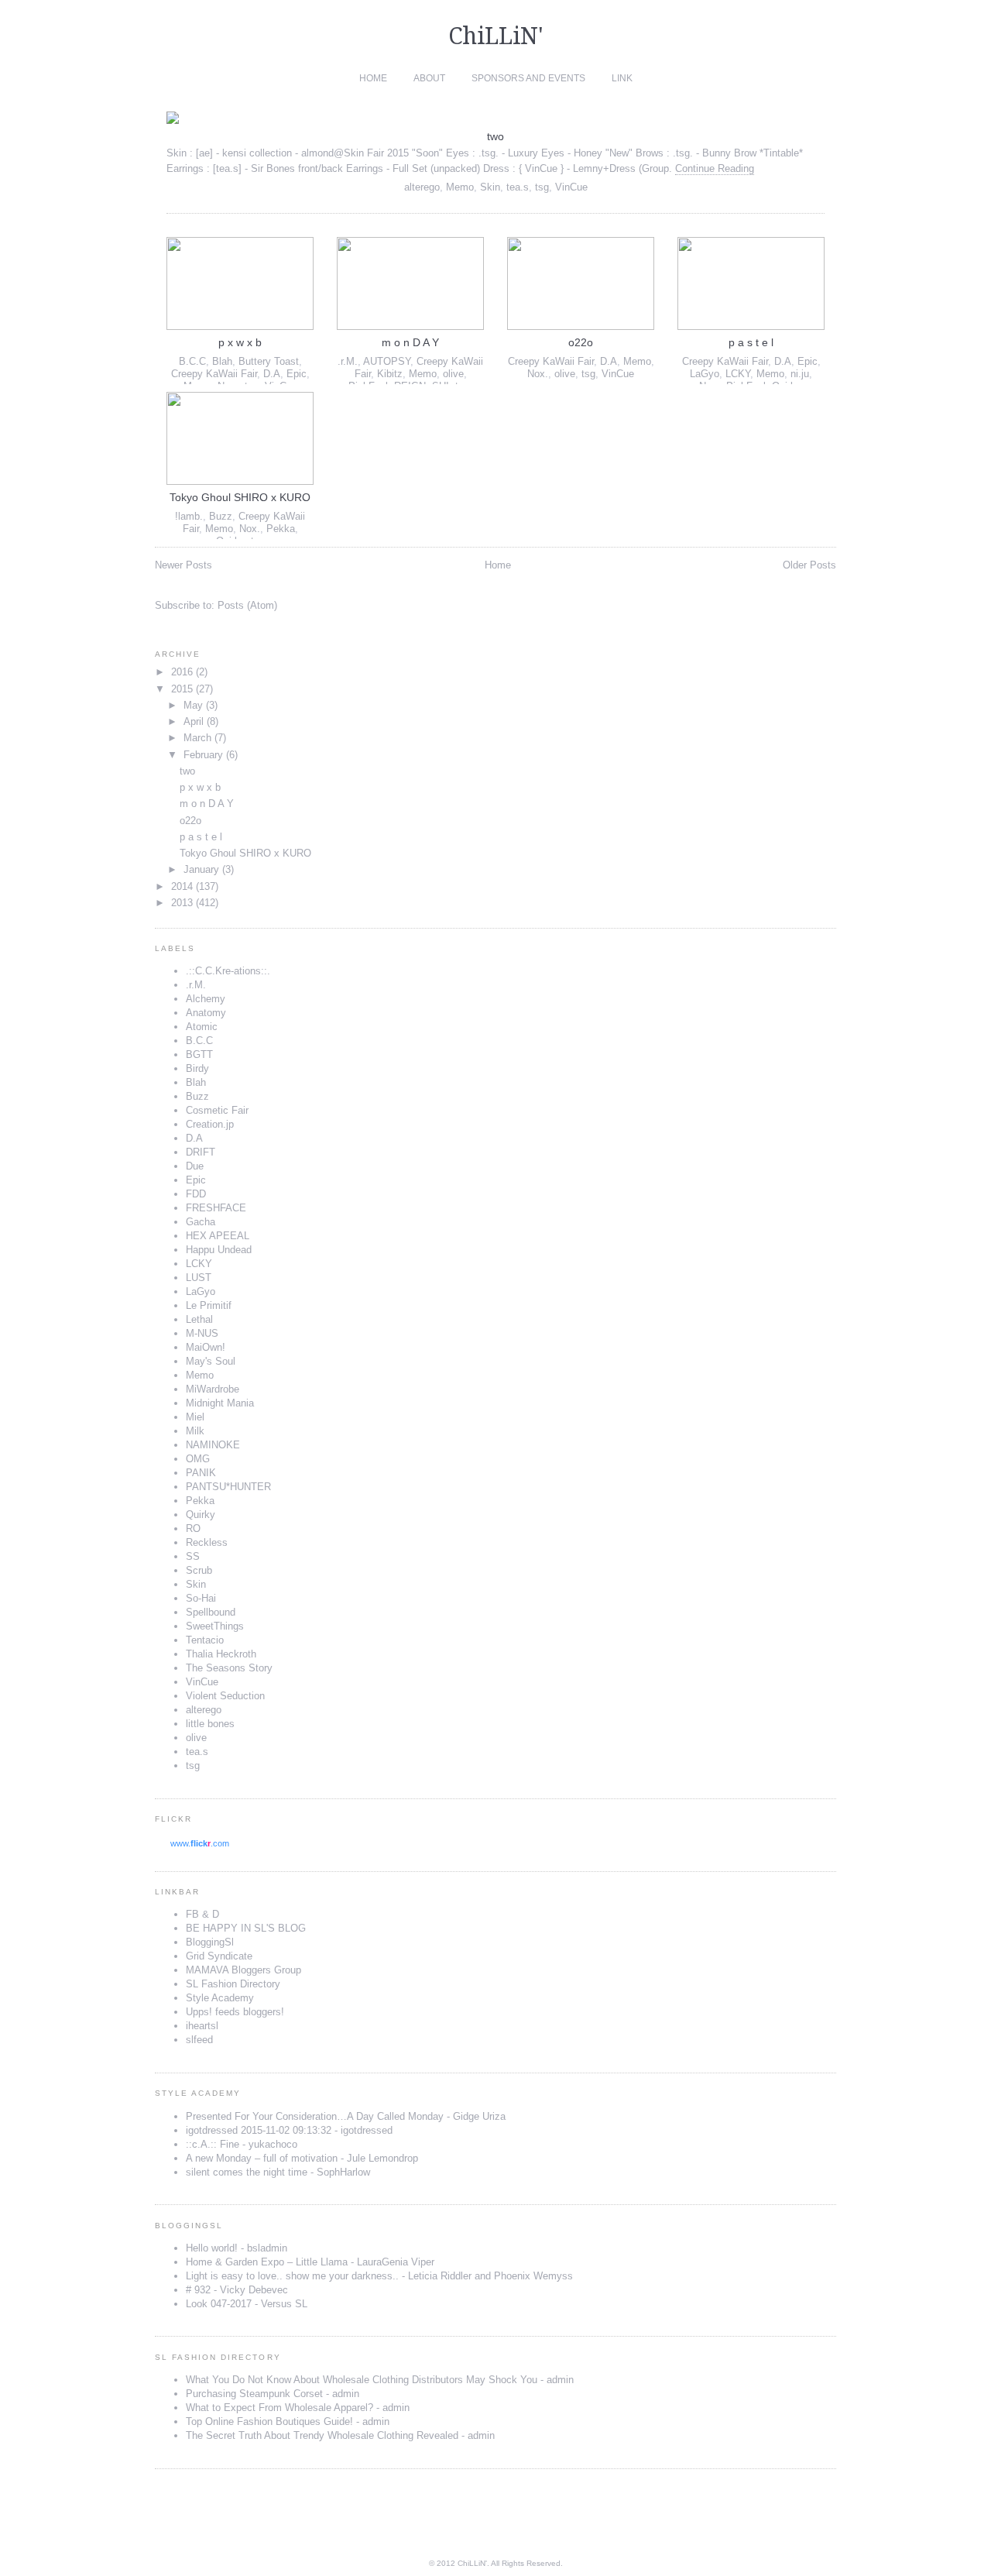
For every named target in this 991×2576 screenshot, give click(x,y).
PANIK (201, 1473)
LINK (622, 78)
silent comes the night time (247, 2172)
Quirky (201, 1515)
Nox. (538, 374)
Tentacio (205, 1640)
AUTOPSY (387, 361)
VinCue (571, 187)
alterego (422, 187)
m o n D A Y (410, 342)
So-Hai (201, 1598)
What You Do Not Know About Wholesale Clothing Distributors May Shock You (362, 2380)
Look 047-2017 (219, 2304)
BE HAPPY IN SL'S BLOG (246, 1928)
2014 (182, 886)
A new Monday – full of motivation (262, 2158)
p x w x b (240, 342)
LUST (199, 1278)
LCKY (738, 374)
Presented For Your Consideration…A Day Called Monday (315, 2116)
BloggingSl (210, 1942)
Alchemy (206, 999)
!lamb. (189, 516)
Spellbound (211, 1612)
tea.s (518, 187)
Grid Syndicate (219, 1956)
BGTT (199, 1054)
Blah (222, 361)
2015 (182, 689)
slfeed (199, 2040)
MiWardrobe (213, 1389)
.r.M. (348, 361)
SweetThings (215, 1626)
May (193, 705)
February (203, 755)
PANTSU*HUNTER (228, 1487)
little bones (210, 1724)
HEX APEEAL (218, 1236)
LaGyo (705, 374)
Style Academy (220, 1998)
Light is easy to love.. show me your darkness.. (292, 2276)
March (197, 738)
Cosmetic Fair (217, 1110)
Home (373, 78)
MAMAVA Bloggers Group (243, 1970)
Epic (297, 374)
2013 (182, 903)
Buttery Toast (269, 361)
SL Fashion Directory (233, 1984)
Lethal (199, 1319)
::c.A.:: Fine (213, 2144)
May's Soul (211, 1361)
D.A (272, 374)
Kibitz (390, 374)
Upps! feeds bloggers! (235, 2012)
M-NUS (202, 1333)
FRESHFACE (216, 1208)
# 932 (198, 2290)
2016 (182, 672)
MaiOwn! (206, 1347)
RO (193, 1528)
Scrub (199, 1570)
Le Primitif (209, 1305)
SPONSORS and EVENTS (528, 78)
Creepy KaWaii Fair (214, 374)
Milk (195, 1431)
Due (195, 1166)
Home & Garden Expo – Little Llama (267, 2262)
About (429, 78)
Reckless (207, 1542)
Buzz (221, 516)
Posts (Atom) (247, 605)
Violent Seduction (225, 1696)
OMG (198, 1459)
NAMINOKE (213, 1445)
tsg (542, 187)
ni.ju (800, 374)
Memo (460, 187)
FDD (196, 1194)
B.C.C (192, 361)
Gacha (201, 1222)
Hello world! (212, 2248)
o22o (581, 342)
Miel (195, 1417)
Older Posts (809, 565)
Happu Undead (219, 1250)
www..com (200, 1843)
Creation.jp (210, 1124)
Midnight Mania (220, 1403)
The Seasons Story (229, 1668)
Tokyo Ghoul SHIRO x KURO (240, 497)
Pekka (281, 529)
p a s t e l (751, 342)
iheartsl (202, 2026)
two (495, 136)
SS (193, 1556)
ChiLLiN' (496, 36)
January (201, 869)
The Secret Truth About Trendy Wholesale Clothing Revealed (322, 2435)
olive (453, 374)
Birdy (197, 1068)
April (194, 721)
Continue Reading (715, 168)
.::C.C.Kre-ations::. (228, 971)
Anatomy (206, 1013)
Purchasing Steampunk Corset (254, 2394)
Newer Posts (183, 565)
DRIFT (201, 1152)
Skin (490, 187)
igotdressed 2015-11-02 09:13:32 (259, 2130)
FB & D (202, 1914)
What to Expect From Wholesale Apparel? (279, 2408)
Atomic (202, 1027)
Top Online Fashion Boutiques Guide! (269, 2421)
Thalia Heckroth (221, 1654)
